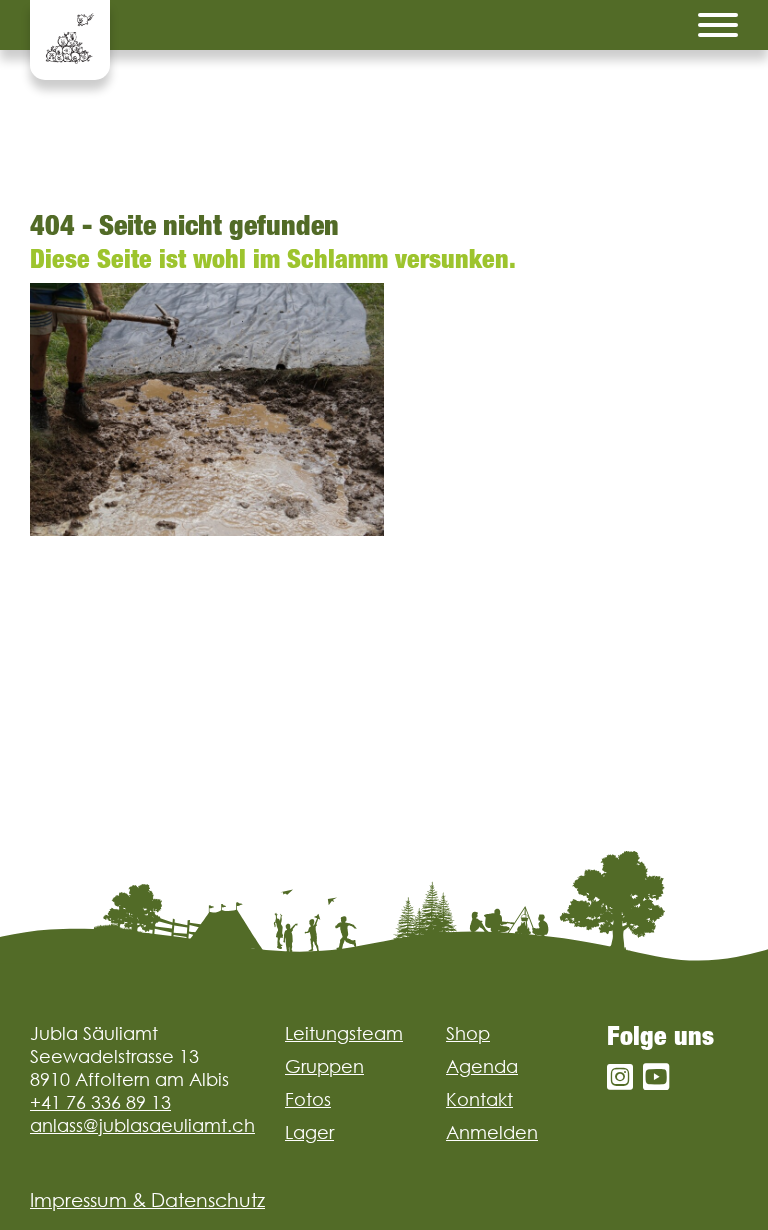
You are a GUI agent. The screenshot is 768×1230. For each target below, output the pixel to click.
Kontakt (479, 1099)
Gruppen (324, 1066)
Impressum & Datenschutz (147, 1200)
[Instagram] (620, 1077)
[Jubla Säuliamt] (70, 40)
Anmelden (492, 1132)
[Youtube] (656, 1077)
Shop (468, 1033)
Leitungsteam (344, 1033)
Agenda (482, 1066)
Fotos (308, 1099)
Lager (309, 1132)
